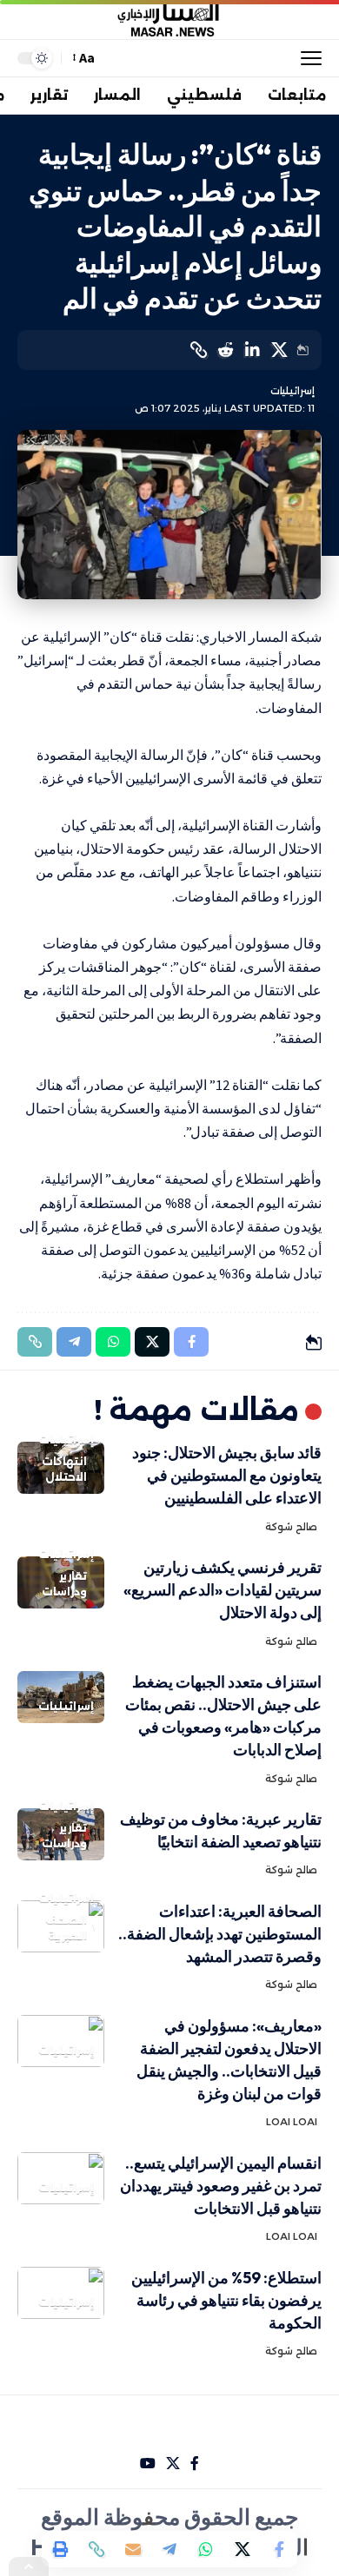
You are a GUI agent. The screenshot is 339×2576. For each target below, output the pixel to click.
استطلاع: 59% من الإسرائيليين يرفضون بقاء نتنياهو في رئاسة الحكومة (226, 2300)
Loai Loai (292, 2122)
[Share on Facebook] (279, 2549)
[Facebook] (195, 2464)
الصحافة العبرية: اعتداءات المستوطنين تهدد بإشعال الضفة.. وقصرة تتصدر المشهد (220, 1934)
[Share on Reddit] (225, 350)
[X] (173, 2464)
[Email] (133, 2549)
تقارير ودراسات (64, 1584)
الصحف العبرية (66, 1928)
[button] (307, 58)
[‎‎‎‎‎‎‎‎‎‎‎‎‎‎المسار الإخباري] (169, 20)
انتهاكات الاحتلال (64, 1469)
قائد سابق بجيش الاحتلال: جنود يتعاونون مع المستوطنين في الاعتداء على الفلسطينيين (227, 1475)
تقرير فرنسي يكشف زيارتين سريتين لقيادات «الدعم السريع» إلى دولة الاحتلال (223, 1590)
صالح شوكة (291, 1527)
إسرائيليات (292, 391)
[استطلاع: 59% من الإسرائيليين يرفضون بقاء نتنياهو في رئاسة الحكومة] (61, 2293)
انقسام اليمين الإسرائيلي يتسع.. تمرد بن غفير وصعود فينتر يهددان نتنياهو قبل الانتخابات (221, 2186)
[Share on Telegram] (169, 2549)
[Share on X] (279, 350)
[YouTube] (148, 2464)
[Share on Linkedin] (252, 350)
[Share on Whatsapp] (206, 2549)
